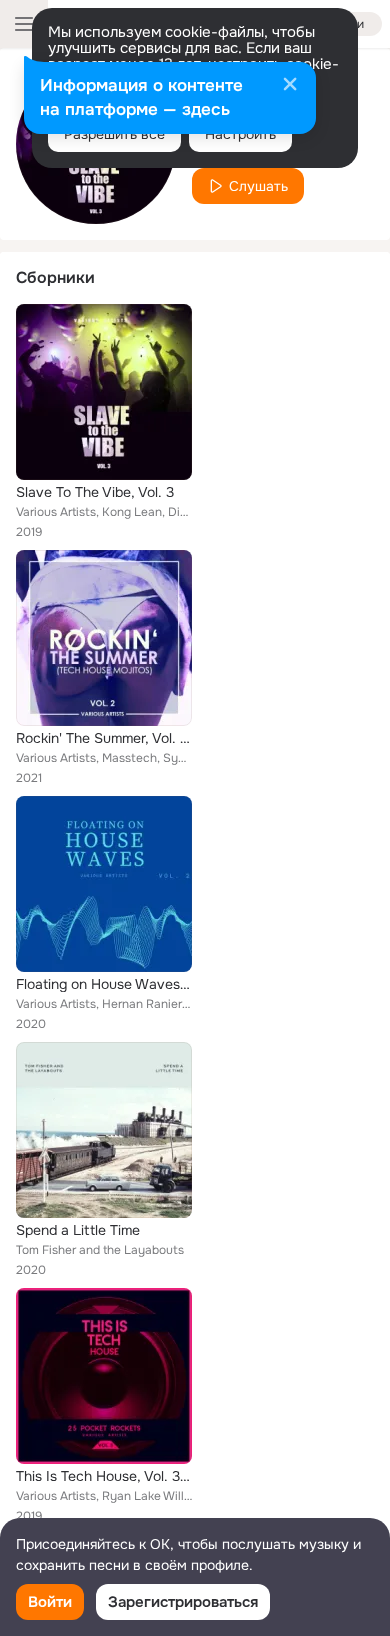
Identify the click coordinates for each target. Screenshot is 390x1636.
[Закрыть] (290, 86)
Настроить (240, 134)
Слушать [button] (258, 186)
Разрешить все (114, 134)
